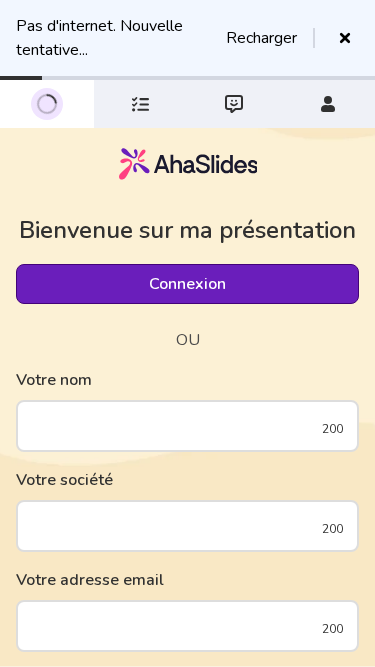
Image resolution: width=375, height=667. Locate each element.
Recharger (261, 38)
